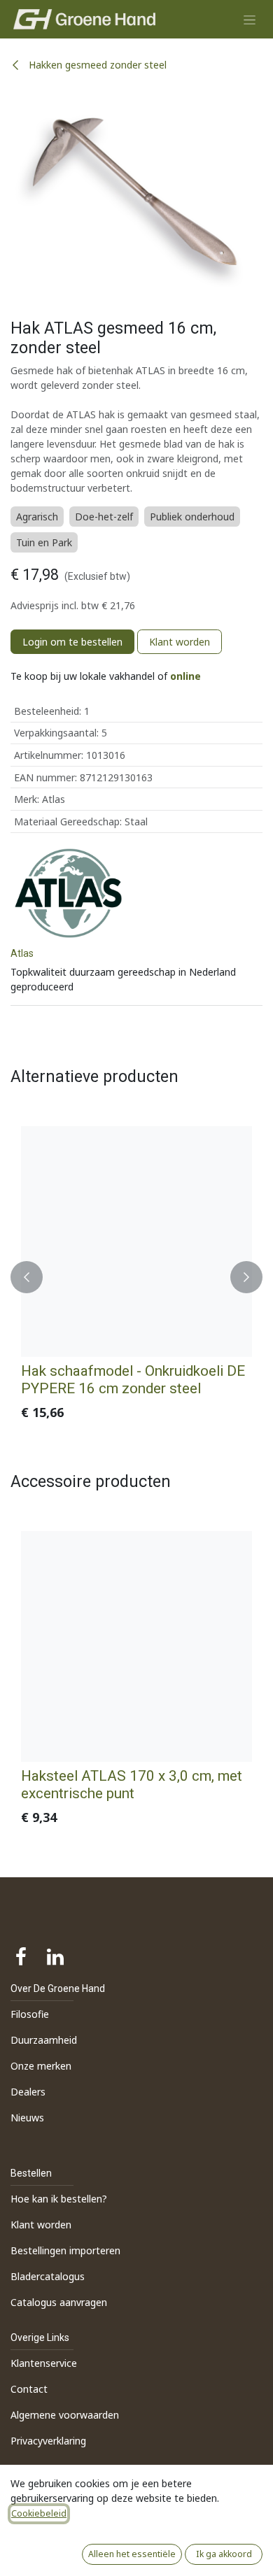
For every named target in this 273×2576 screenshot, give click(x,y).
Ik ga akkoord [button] (224, 2554)
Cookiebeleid (39, 2513)
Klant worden (180, 642)
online (185, 676)
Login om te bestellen (72, 642)
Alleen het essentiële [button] (132, 2554)
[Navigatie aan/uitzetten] (250, 19)
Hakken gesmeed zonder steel (96, 65)
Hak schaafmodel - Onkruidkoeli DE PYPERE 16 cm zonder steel (133, 1380)
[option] (136, 1277)
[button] (27, 1277)
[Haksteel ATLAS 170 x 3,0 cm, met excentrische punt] (136, 1646)
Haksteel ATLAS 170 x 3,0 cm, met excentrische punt (132, 1785)
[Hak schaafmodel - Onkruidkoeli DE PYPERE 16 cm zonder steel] (136, 1241)
